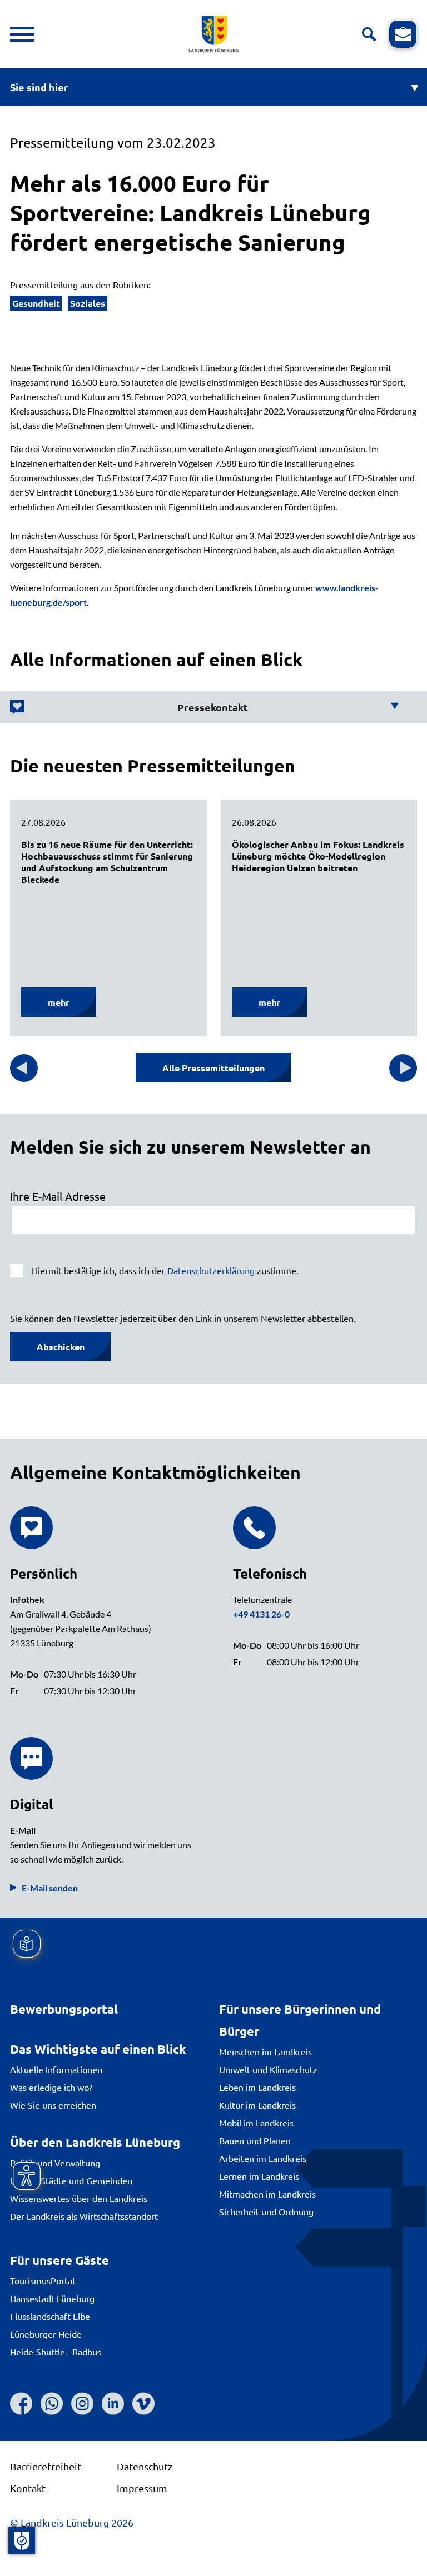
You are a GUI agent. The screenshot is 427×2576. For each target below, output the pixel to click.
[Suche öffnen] (369, 34)
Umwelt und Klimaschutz (268, 2069)
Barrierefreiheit (46, 2466)
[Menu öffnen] (22, 34)
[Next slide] (403, 1068)
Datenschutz (145, 2466)
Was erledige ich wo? (51, 2087)
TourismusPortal (42, 2280)
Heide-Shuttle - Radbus (56, 2352)
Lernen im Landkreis (259, 2176)
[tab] (204, 707)
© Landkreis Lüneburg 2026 (72, 2522)
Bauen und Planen (255, 2140)
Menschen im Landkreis (265, 2051)
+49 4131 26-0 (261, 1614)
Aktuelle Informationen (56, 2069)
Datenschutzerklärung (211, 1270)
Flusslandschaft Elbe (50, 2316)
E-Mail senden (50, 1888)
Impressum (142, 2488)
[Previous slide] (24, 1068)
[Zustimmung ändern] (22, 2540)
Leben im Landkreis (257, 2087)
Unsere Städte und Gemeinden (71, 2180)
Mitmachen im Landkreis (267, 2194)
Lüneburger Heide (46, 2334)
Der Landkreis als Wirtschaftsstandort (84, 2216)
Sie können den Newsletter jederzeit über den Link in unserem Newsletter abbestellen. (183, 1318)
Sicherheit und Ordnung (266, 2211)
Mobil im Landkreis (256, 2123)
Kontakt (28, 2488)
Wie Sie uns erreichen (53, 2105)
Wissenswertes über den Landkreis (79, 2198)
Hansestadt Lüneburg (52, 2298)
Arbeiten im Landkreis (263, 2158)
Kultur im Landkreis (257, 2105)
